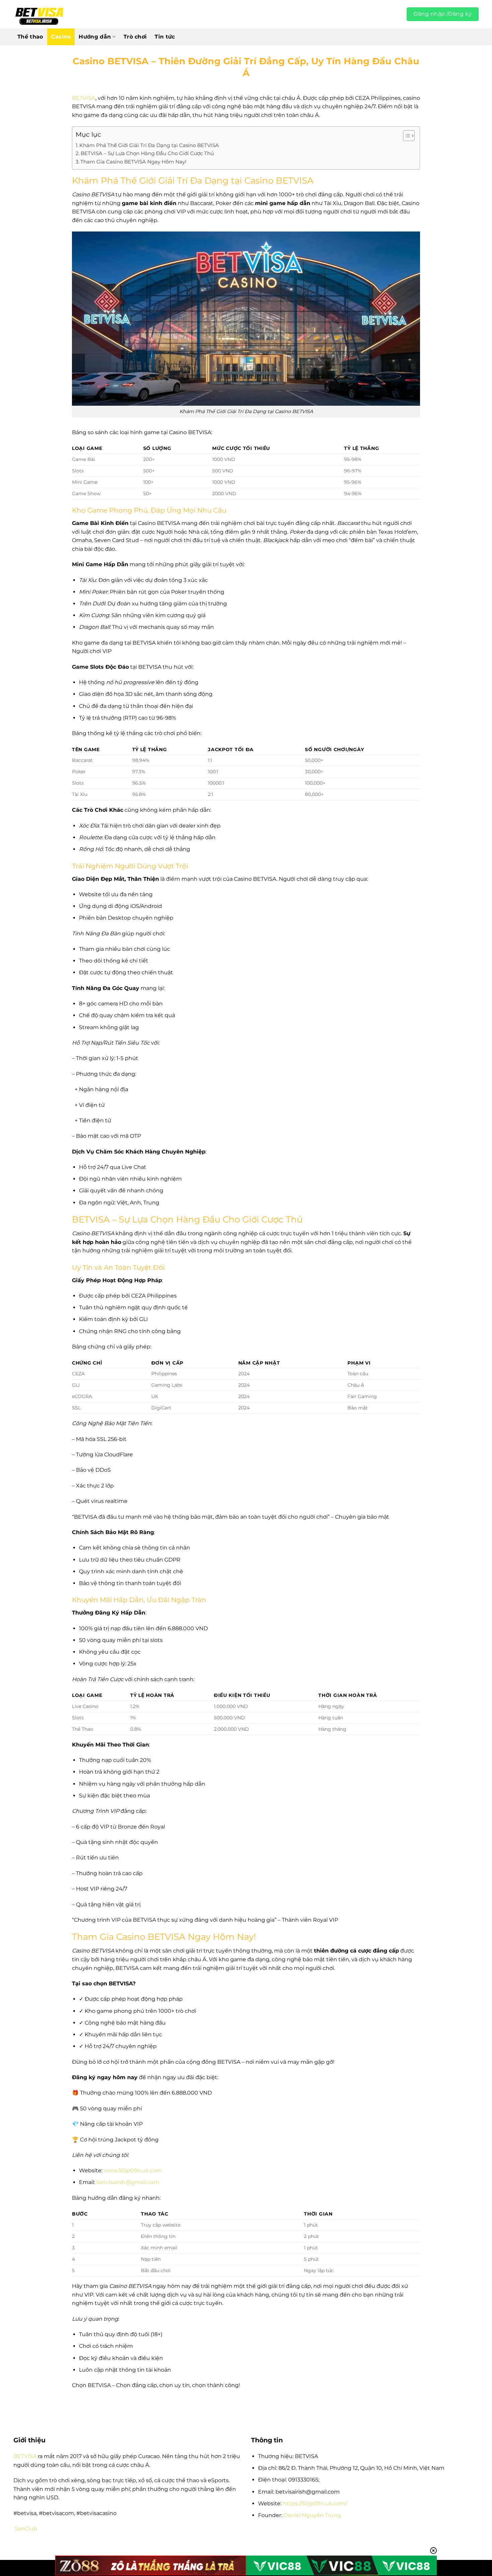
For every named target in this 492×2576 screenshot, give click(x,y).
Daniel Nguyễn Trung (312, 2515)
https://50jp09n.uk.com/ (315, 2503)
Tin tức (165, 37)
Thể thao (30, 37)
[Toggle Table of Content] (405, 136)
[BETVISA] (39, 14)
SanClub (26, 2529)
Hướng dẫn (95, 37)
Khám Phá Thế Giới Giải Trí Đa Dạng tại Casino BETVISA (149, 145)
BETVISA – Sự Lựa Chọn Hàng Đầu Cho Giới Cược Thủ (147, 153)
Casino (61, 37)
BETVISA (84, 98)
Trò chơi (135, 37)
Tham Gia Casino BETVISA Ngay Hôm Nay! (133, 162)
